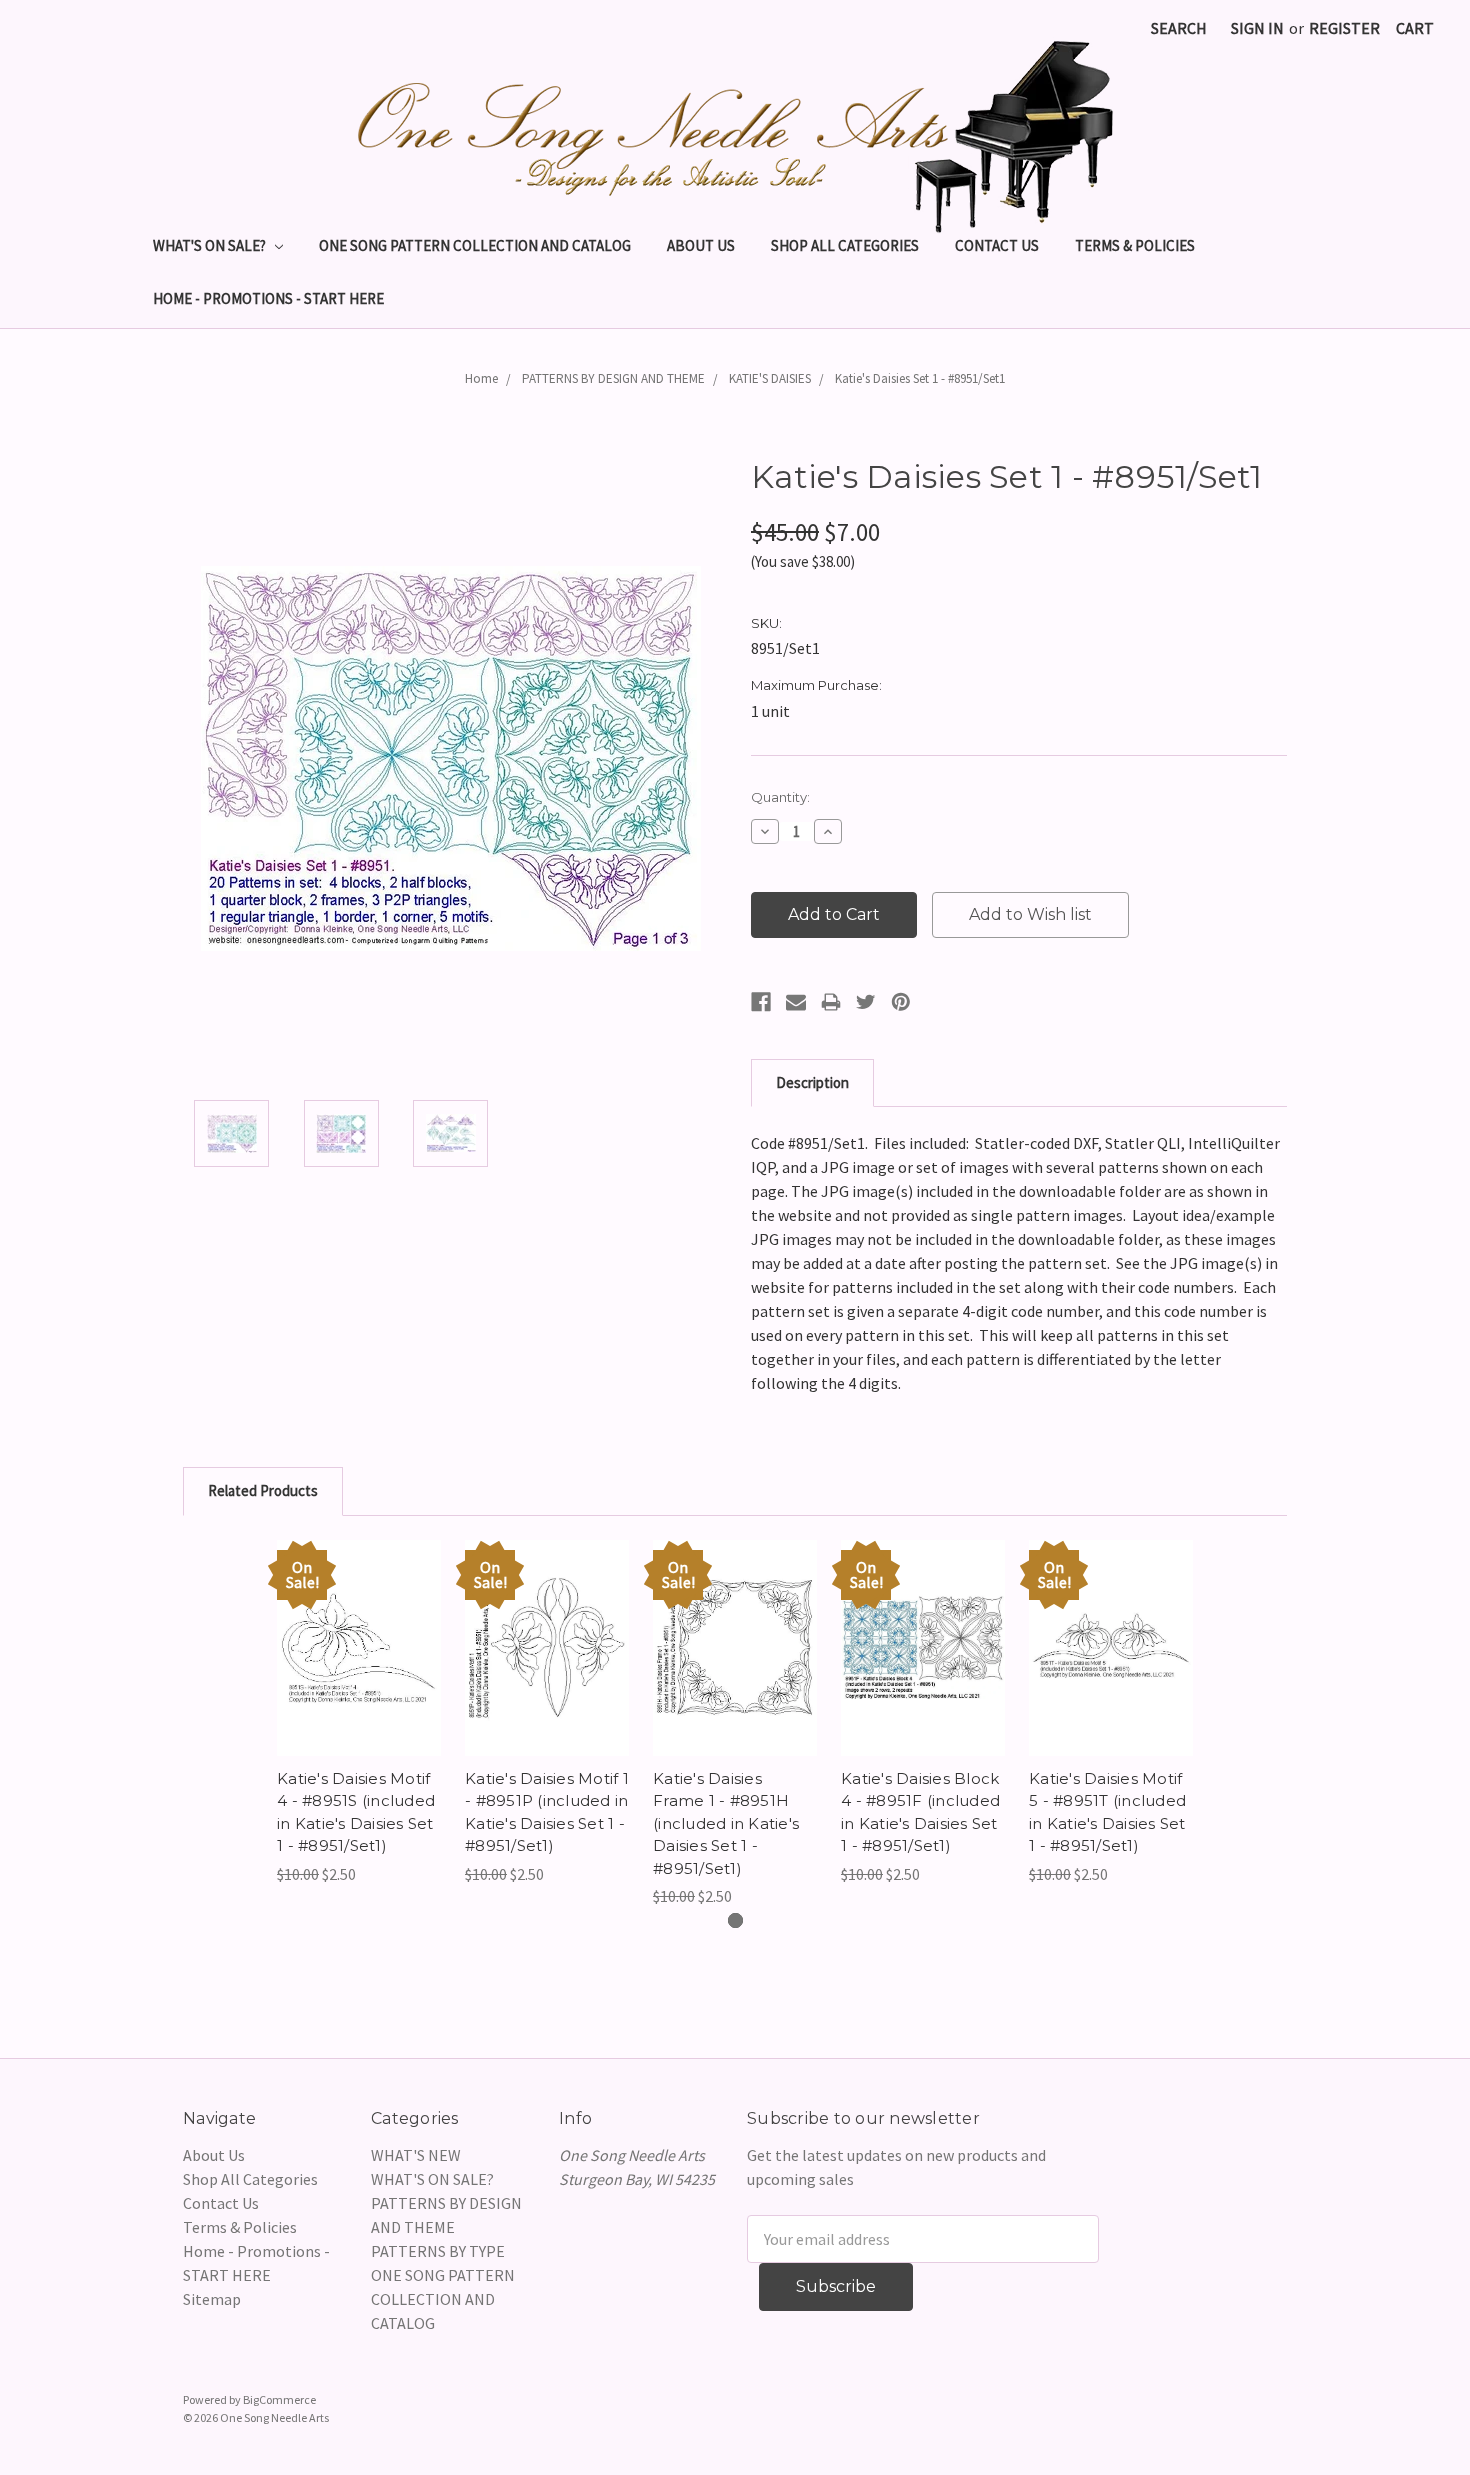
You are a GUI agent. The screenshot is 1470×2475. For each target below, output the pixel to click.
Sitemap (212, 2299)
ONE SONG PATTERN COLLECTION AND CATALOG (475, 245)
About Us (701, 245)
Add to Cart (359, 1668)
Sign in (1257, 28)
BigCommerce (279, 2399)
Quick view (359, 1628)
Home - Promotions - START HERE (268, 298)
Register (1344, 28)
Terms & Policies (1135, 245)
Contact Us (997, 245)
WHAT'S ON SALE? (211, 245)
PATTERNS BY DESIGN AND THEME (613, 378)
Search (1179, 28)
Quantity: (780, 797)
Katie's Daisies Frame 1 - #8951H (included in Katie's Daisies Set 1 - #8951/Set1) (726, 1823)
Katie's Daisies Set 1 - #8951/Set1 (920, 378)
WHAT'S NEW (416, 2155)
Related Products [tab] (263, 1490)
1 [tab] (735, 1920)
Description (812, 1082)
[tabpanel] (359, 1713)
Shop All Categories (845, 245)
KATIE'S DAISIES (770, 378)
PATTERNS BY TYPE (438, 2251)
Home (481, 378)
